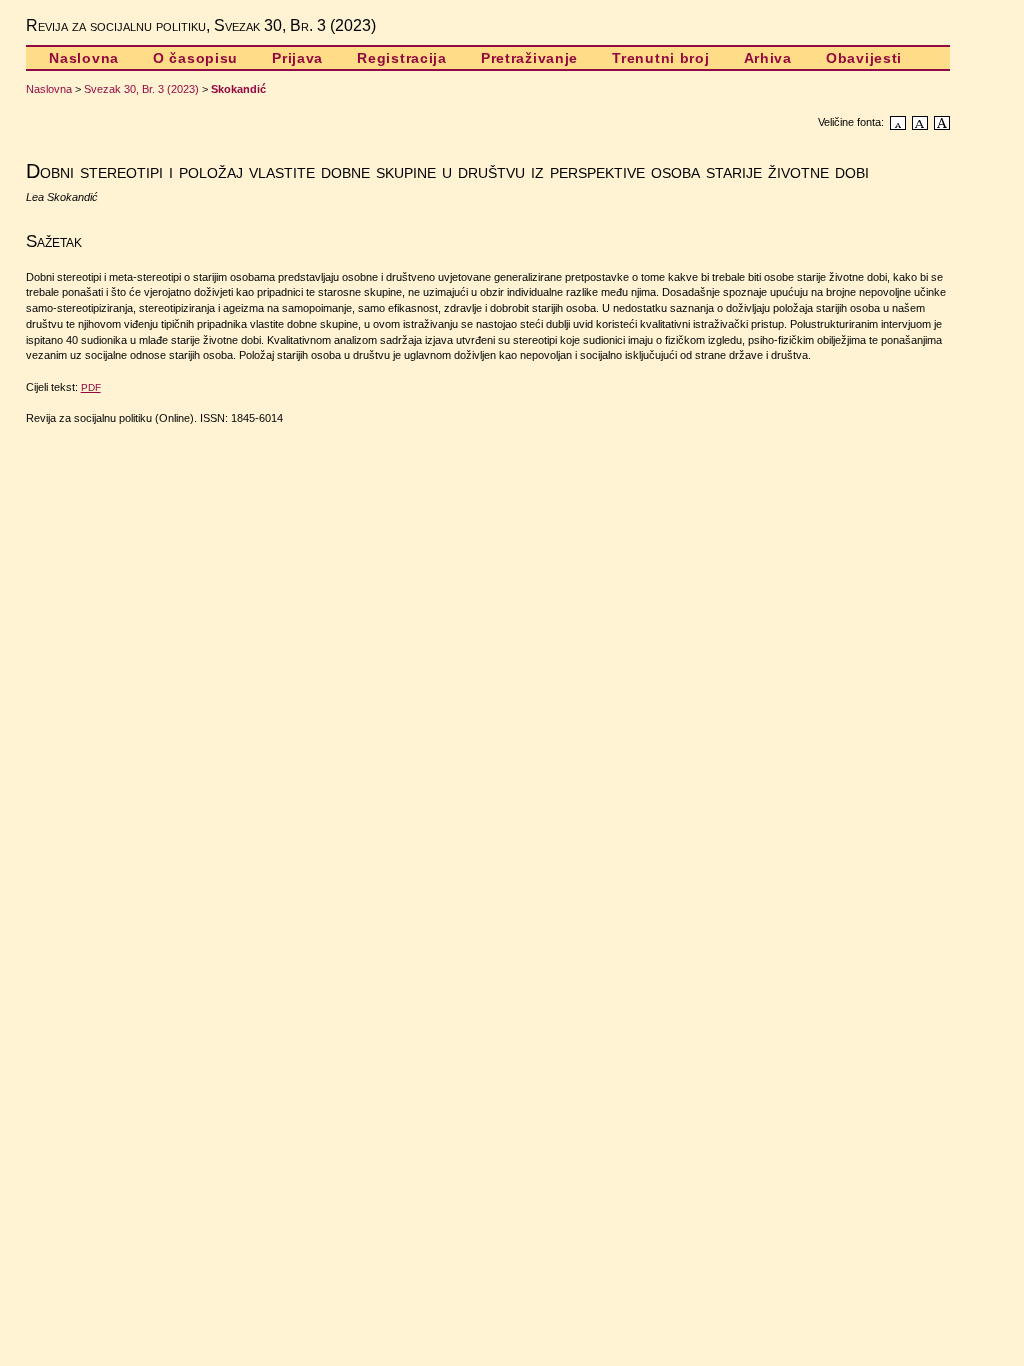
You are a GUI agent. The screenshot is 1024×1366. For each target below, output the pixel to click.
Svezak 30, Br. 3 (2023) (141, 89)
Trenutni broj (660, 58)
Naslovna (84, 58)
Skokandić (238, 89)
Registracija (402, 58)
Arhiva (768, 58)
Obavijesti (864, 58)
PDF (91, 387)
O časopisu (195, 58)
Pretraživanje (529, 58)
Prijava (297, 58)
